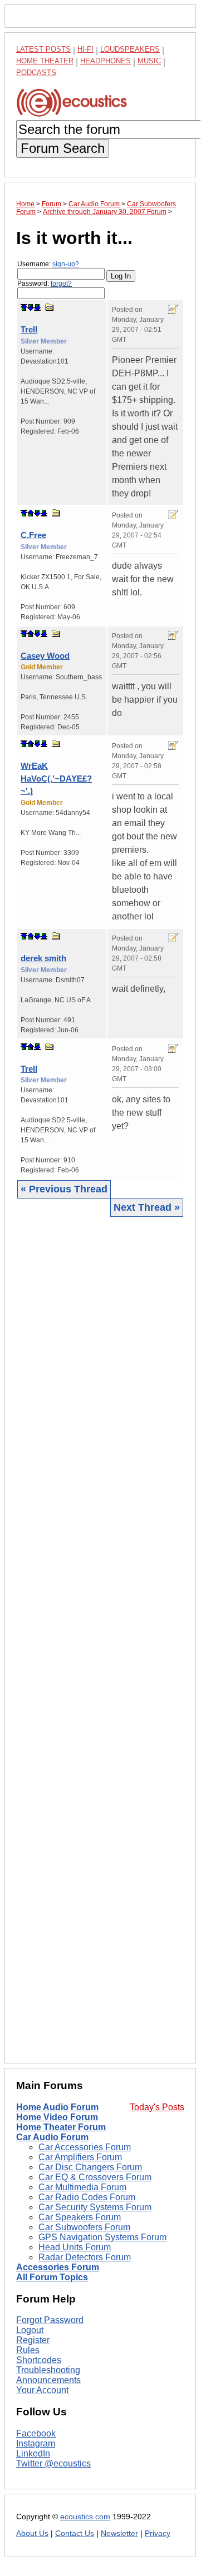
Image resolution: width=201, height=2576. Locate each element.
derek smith (43, 958)
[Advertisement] (100, 1639)
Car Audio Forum (52, 2137)
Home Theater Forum (61, 2127)
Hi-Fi (85, 49)
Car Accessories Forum (85, 2147)
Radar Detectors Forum (85, 2257)
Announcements (48, 2380)
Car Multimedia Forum (82, 2187)
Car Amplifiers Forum (80, 2157)
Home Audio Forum (57, 2107)
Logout (30, 2330)
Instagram (36, 2443)
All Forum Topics (52, 2277)
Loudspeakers (130, 49)
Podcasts (36, 73)
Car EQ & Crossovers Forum (95, 2177)
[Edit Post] (173, 309)
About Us (32, 2533)
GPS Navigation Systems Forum (102, 2237)
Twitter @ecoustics (53, 2463)
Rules (28, 2350)
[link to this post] (50, 307)
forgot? (61, 284)
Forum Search (63, 148)
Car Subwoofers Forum (84, 2227)
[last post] (37, 307)
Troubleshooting (48, 2370)
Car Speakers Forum (80, 2217)
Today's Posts (157, 2107)
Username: (48, 264)
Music (149, 61)
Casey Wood (45, 656)
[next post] (31, 307)
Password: (45, 284)
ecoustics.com (85, 2517)
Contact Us (75, 2533)
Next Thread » (147, 1207)
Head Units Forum (75, 2247)
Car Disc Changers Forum (90, 2167)
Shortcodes (39, 2360)
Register (33, 2340)
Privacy (158, 2533)
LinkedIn (33, 2453)
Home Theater (45, 61)
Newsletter (119, 2533)
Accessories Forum (58, 2267)
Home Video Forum (57, 2117)
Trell (29, 329)
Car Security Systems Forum (95, 2207)
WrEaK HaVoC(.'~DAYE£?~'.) (56, 778)
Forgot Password (50, 2320)
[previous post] (31, 513)
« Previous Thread (64, 1189)
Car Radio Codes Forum (87, 2197)
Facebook (36, 2433)
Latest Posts (43, 49)
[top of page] (24, 307)
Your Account (42, 2390)
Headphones (106, 61)
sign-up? (66, 264)
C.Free (33, 535)
